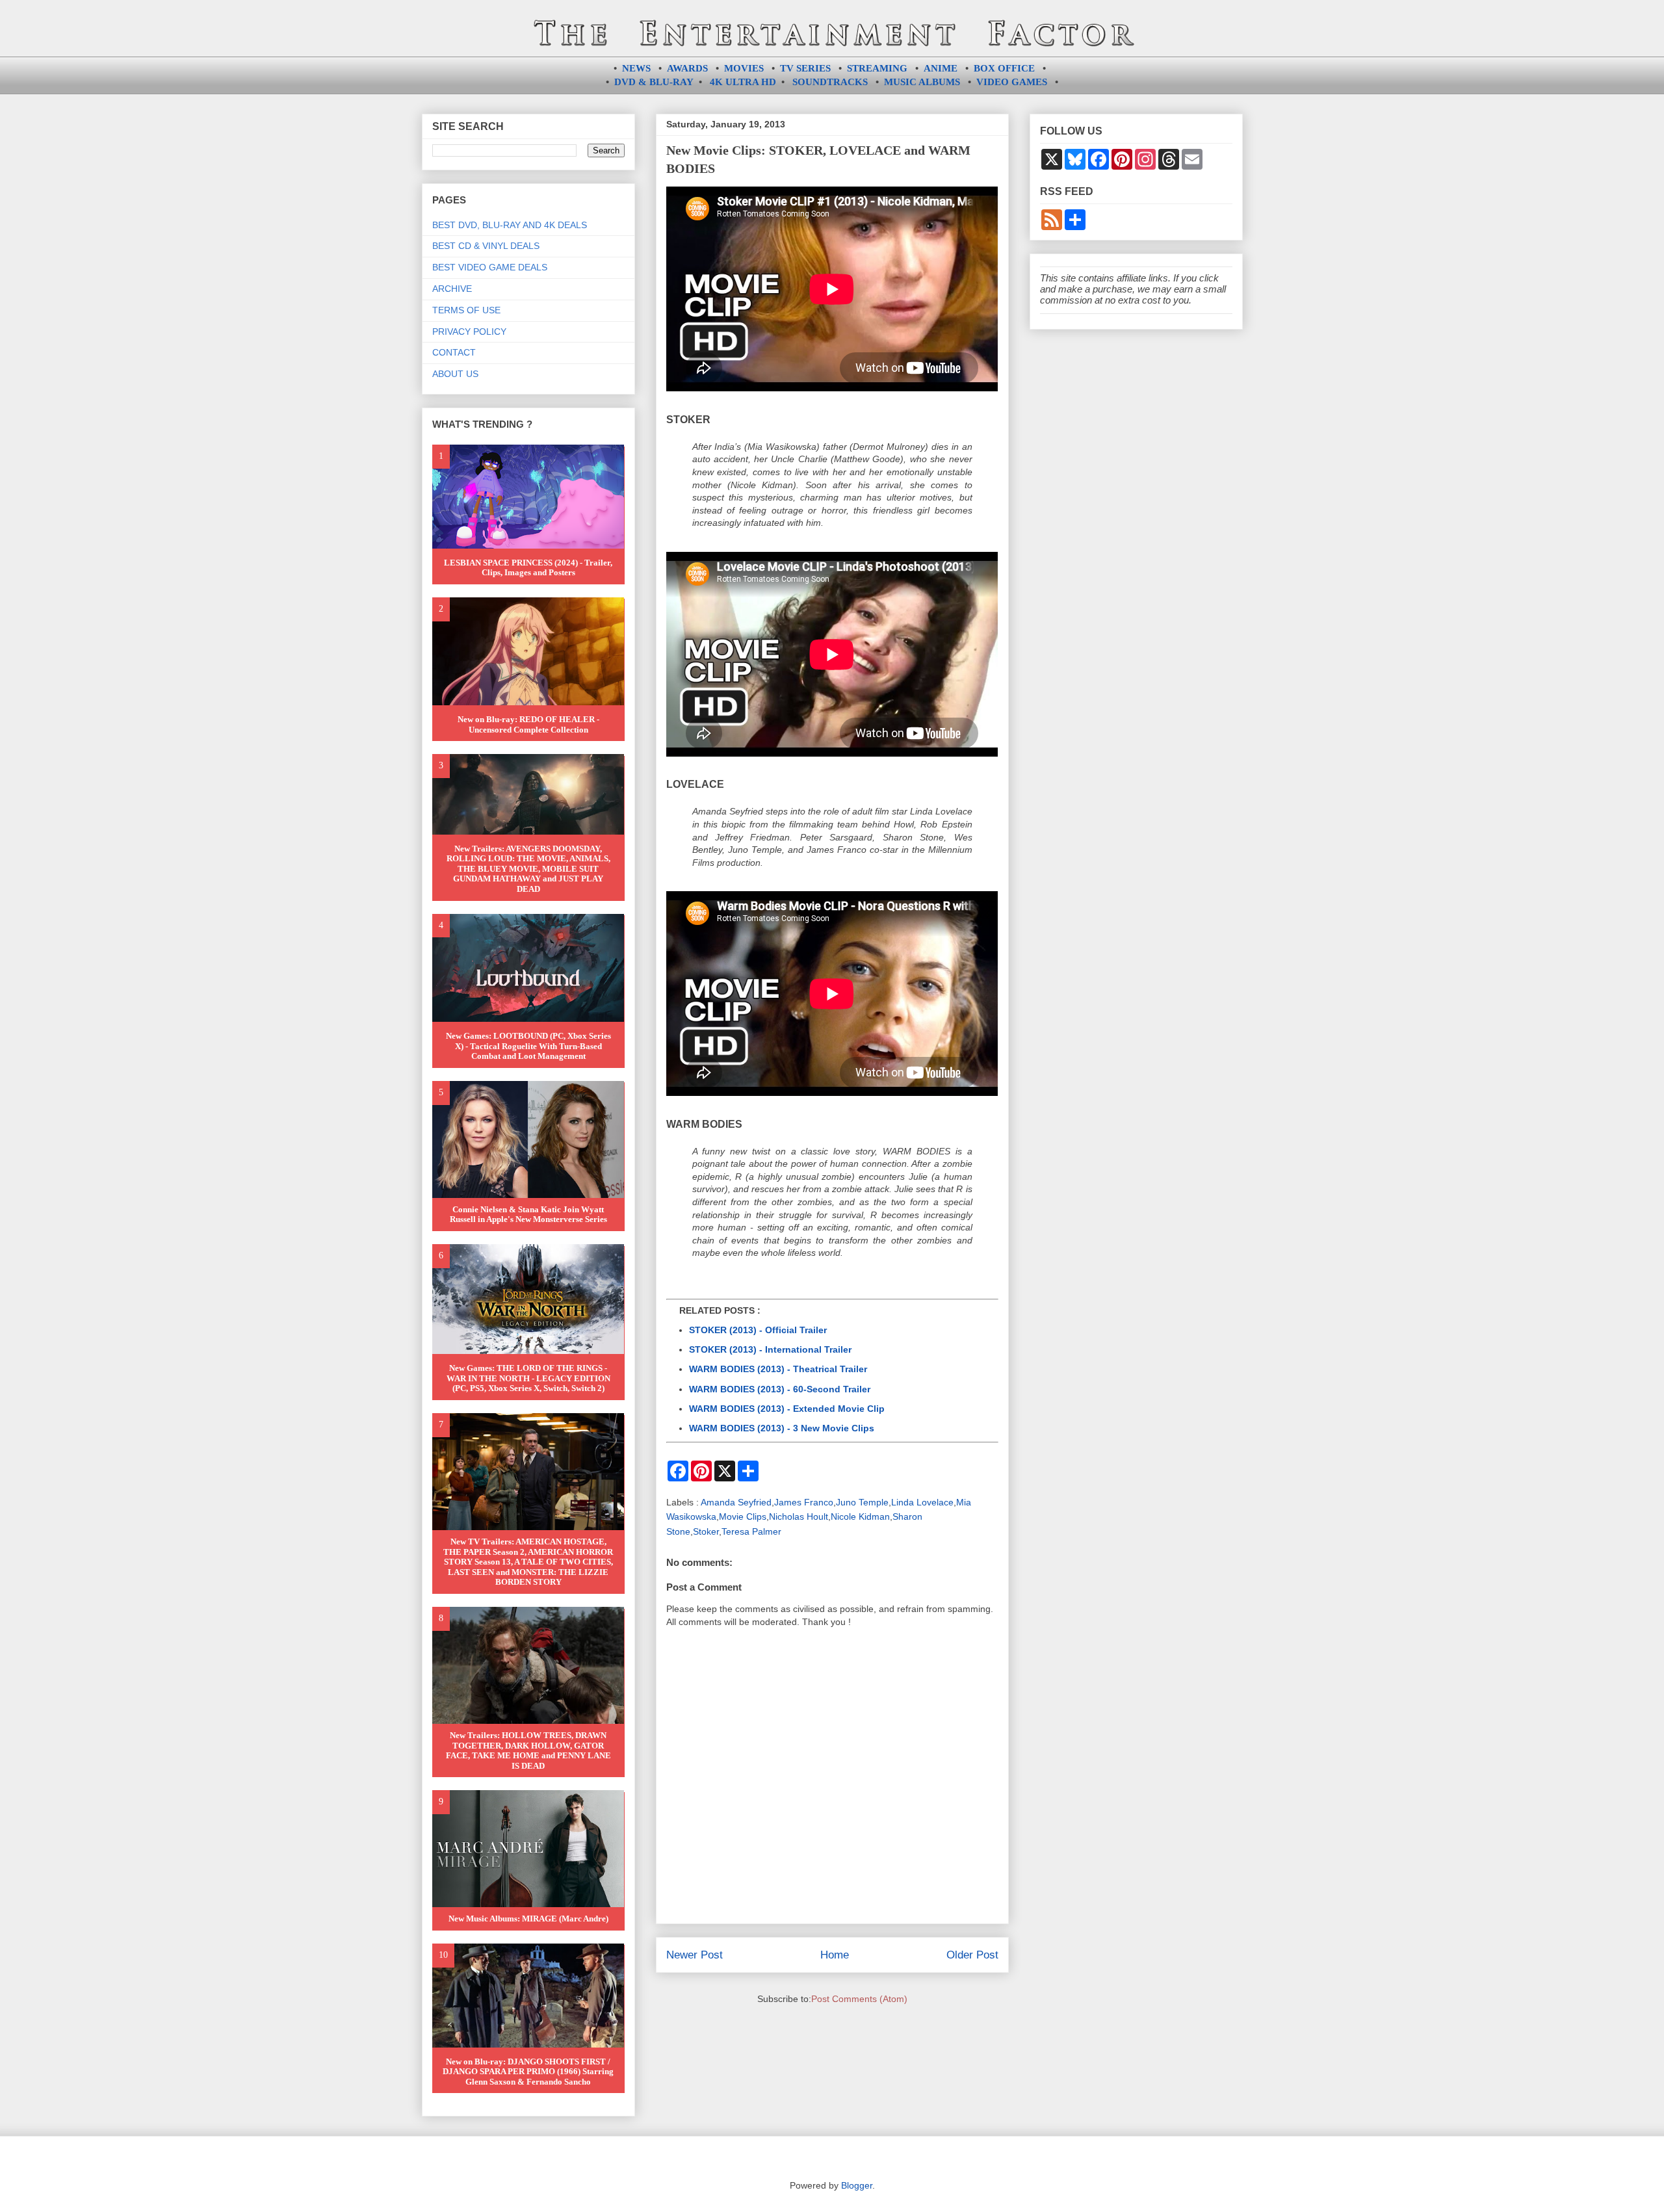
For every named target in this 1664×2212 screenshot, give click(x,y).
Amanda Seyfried (736, 1502)
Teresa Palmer (751, 1531)
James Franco (804, 1502)
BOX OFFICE (1004, 68)
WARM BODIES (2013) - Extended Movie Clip (787, 1409)
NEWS (636, 68)
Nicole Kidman (860, 1516)
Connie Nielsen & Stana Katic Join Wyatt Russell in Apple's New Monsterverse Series (528, 1215)
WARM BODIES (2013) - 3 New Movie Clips (782, 1428)
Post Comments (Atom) (859, 1999)
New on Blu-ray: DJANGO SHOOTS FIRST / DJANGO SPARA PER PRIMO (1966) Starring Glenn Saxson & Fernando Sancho (528, 2072)
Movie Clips (743, 1516)
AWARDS (687, 68)
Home (835, 1955)
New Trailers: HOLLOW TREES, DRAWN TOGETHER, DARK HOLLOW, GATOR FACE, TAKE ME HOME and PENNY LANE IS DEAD (528, 1750)
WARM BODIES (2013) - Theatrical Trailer (778, 1369)
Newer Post (695, 1955)
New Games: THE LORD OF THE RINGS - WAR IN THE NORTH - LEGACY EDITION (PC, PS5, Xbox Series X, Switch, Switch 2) (528, 1378)
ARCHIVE (452, 289)
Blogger (857, 2185)
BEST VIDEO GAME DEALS (490, 267)
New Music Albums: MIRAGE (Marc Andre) (528, 1919)
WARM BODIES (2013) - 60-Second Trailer (780, 1389)
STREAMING (877, 68)
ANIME (941, 68)
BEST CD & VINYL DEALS (486, 246)
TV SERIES (805, 68)
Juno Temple (862, 1502)
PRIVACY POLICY (469, 332)
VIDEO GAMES (1012, 82)
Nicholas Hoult (799, 1516)
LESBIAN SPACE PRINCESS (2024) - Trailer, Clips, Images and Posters (528, 568)
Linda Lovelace (922, 1502)
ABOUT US (455, 374)
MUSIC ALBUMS (922, 82)
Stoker (706, 1531)
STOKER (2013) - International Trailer (770, 1349)
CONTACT (454, 352)
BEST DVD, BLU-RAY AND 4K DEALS (510, 225)
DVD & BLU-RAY (654, 82)
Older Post (972, 1955)
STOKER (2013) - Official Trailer (758, 1330)
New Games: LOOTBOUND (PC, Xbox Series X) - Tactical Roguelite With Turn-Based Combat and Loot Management (528, 1046)
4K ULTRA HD (743, 82)
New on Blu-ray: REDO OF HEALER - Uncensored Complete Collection (528, 724)
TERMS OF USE (466, 310)
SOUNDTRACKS (830, 82)
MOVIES (744, 68)
